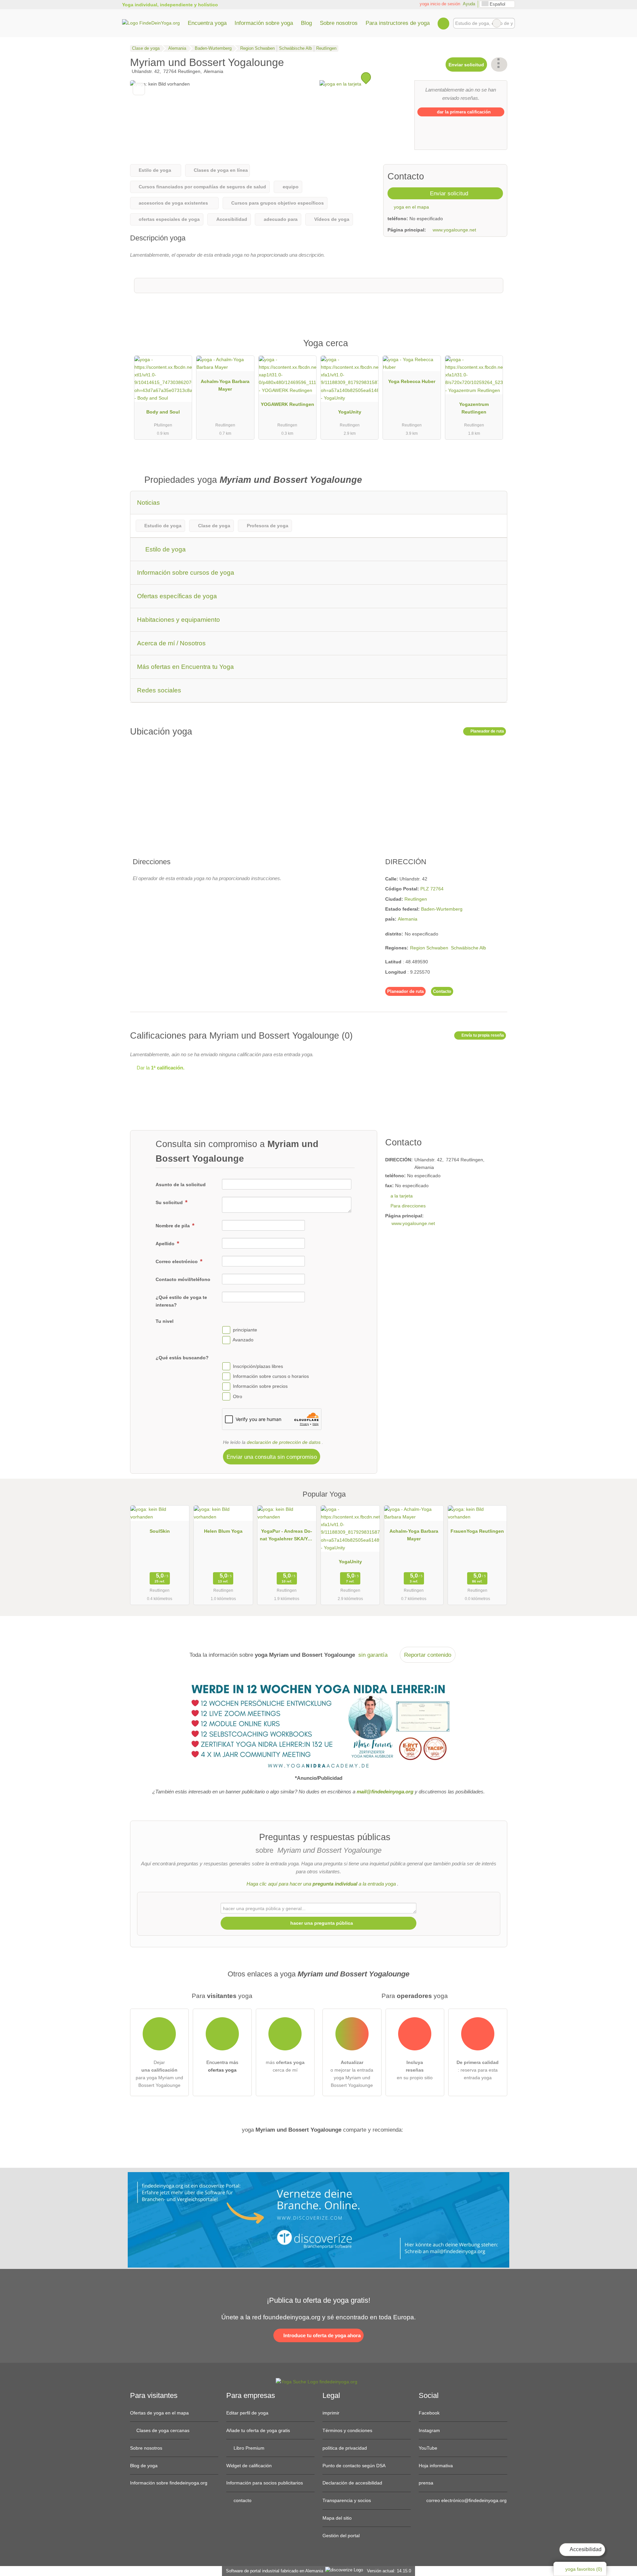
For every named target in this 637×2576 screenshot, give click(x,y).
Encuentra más (222, 2066)
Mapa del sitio (337, 2518)
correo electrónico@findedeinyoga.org (466, 2500)
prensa (426, 2483)
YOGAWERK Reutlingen (287, 404)
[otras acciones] (499, 64)
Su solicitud (170, 1202)
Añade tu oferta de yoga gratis (258, 2430)
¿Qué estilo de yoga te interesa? (181, 1301)
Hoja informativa (436, 2466)
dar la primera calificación (463, 112)
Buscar (510, 23)
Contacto (442, 991)
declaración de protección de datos (284, 1442)
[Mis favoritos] (443, 23)
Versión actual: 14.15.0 (389, 2571)
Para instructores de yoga (398, 23)
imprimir (331, 2413)
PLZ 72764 (432, 889)
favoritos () (584, 2569)
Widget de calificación (249, 2466)
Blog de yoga (144, 2466)
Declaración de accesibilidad (352, 2483)
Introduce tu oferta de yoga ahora (321, 2335)
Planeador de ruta (487, 731)
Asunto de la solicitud (181, 1185)
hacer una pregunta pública (321, 1923)
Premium (494, 349)
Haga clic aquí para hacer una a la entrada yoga (321, 1884)
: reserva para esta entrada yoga (478, 2070)
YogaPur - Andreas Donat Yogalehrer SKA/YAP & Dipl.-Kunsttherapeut (287, 1536)
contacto (242, 2500)
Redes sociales (159, 690)
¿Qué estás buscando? (182, 1358)
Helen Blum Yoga (223, 1531)
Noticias (148, 503)
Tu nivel (165, 1321)
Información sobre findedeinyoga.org (169, 2483)
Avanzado (243, 1340)
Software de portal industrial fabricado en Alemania (273, 2571)
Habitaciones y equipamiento (178, 620)
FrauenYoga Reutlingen (477, 1531)
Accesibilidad (585, 2549)
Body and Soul (163, 412)
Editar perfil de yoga (247, 2413)
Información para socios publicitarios (265, 2483)
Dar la (160, 1068)
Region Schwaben (429, 948)
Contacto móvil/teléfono (183, 1279)
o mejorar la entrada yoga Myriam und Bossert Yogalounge (352, 2074)
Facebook (429, 2413)
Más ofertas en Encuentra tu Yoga (185, 667)
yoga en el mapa (411, 207)
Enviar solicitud (466, 65)
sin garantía (373, 1655)
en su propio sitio (415, 2070)
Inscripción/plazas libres (258, 1366)
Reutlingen (416, 899)
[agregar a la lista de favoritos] (139, 89)
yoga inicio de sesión (439, 4)
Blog (306, 23)
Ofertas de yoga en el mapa (159, 2413)
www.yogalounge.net (454, 230)
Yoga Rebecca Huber (412, 381)
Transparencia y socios (347, 2500)
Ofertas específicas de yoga (177, 596)
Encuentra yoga (207, 23)
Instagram (429, 2430)
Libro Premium (248, 2448)
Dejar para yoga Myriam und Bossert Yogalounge (159, 2074)
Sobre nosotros (339, 23)
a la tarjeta (402, 1196)
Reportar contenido (428, 1655)
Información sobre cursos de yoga (186, 573)
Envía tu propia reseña (482, 1035)
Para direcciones (408, 1206)
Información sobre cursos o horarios (271, 1376)
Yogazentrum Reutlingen (474, 408)
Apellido (166, 1244)
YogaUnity (350, 412)
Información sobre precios (260, 1386)
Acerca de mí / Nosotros (171, 643)
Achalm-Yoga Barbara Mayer (225, 385)
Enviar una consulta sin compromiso (272, 1457)
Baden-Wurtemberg (442, 909)
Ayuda (469, 4)
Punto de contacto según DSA (354, 2466)
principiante (245, 1330)
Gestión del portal (341, 2536)
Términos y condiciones (347, 2430)
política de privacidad (345, 2448)
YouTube (428, 2448)
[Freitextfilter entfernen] (497, 23)
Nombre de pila (173, 1226)
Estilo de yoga (165, 549)
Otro (238, 1396)
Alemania (408, 919)
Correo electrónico (177, 1261)
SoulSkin (160, 1531)
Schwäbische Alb (468, 948)
